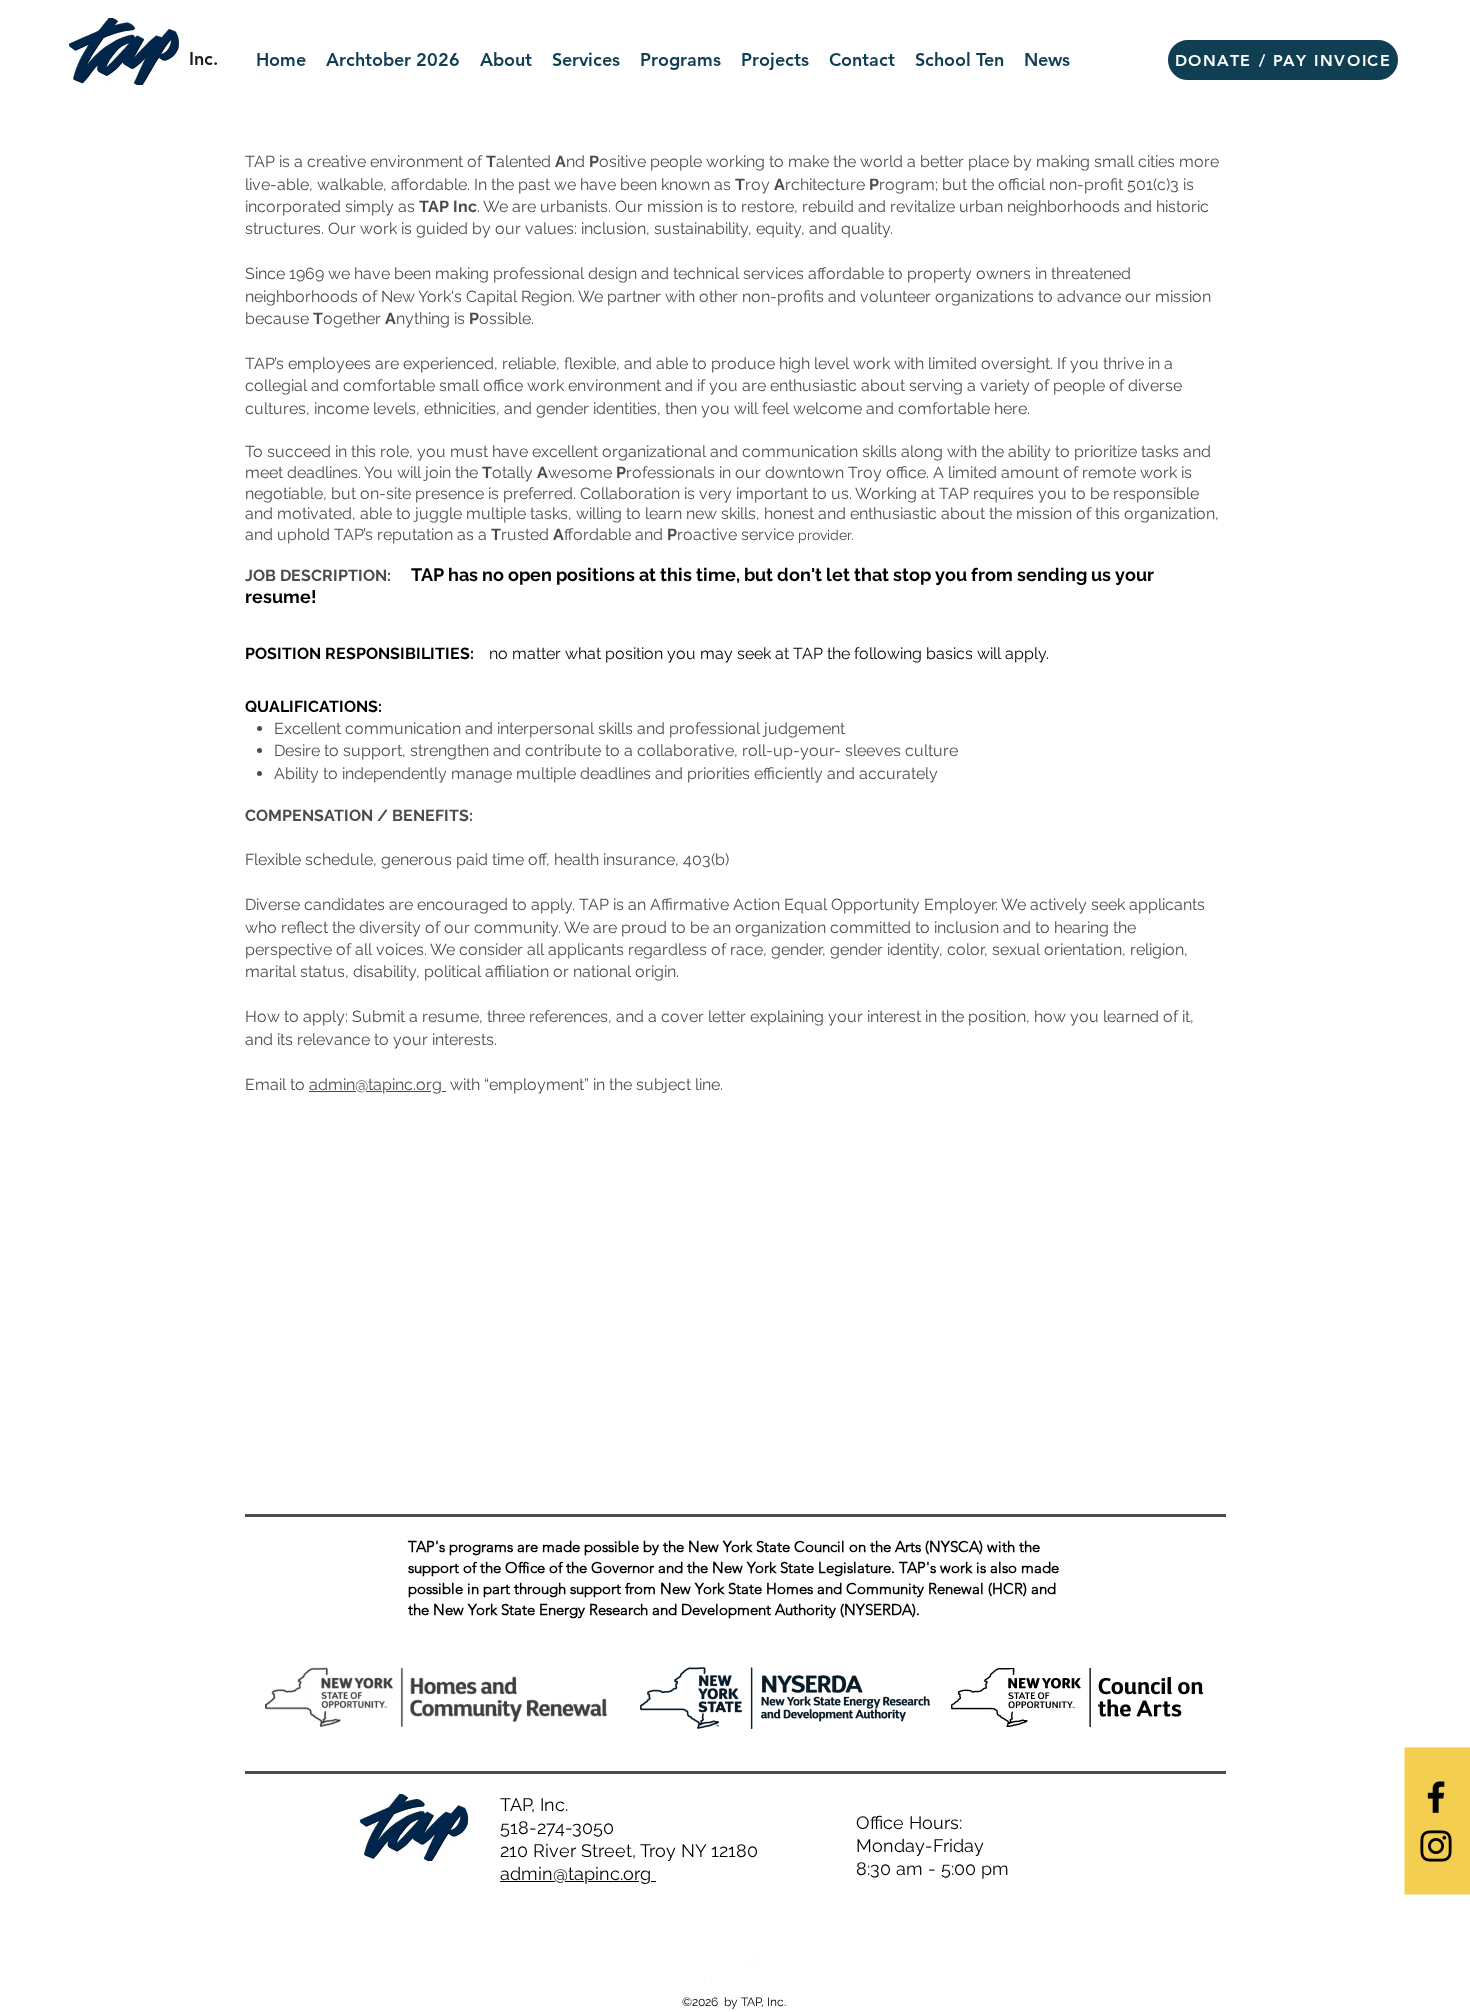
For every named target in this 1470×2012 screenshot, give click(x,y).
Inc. (203, 58)
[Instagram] (1436, 1846)
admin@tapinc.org (377, 1084)
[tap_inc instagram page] (762, 1972)
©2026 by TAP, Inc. (735, 2002)
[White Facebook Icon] (707, 1972)
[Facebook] (1436, 1797)
